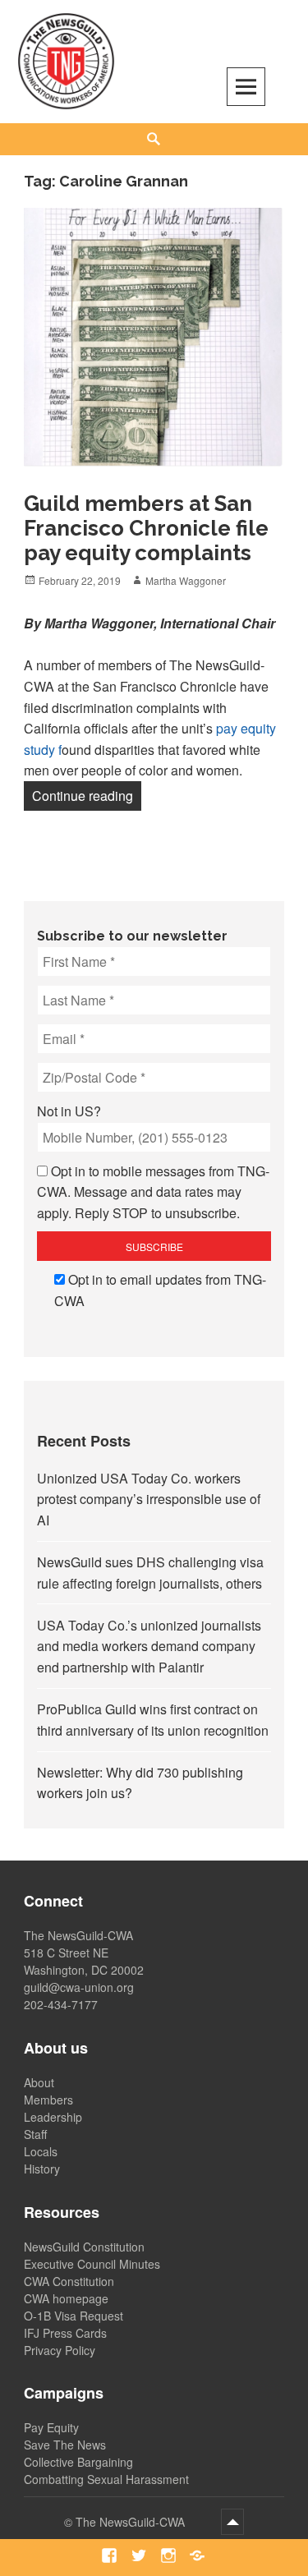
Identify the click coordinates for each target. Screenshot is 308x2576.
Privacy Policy (60, 2350)
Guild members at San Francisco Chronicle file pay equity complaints (146, 528)
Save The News (65, 2445)
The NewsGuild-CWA (132, 2522)
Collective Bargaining (78, 2462)
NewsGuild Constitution (84, 2247)
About (39, 2082)
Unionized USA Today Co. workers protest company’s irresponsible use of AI (149, 1499)
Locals (41, 2151)
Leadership (53, 2117)
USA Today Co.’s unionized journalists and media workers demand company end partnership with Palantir (149, 1646)
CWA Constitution (69, 2281)
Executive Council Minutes (92, 2264)
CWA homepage (66, 2298)
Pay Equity (51, 2427)
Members (48, 2100)
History (42, 2169)
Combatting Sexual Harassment (106, 2479)
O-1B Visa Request (74, 2316)
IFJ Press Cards (65, 2333)
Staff (35, 2134)
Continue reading (87, 795)
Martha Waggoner (186, 580)
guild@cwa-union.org (79, 1987)
